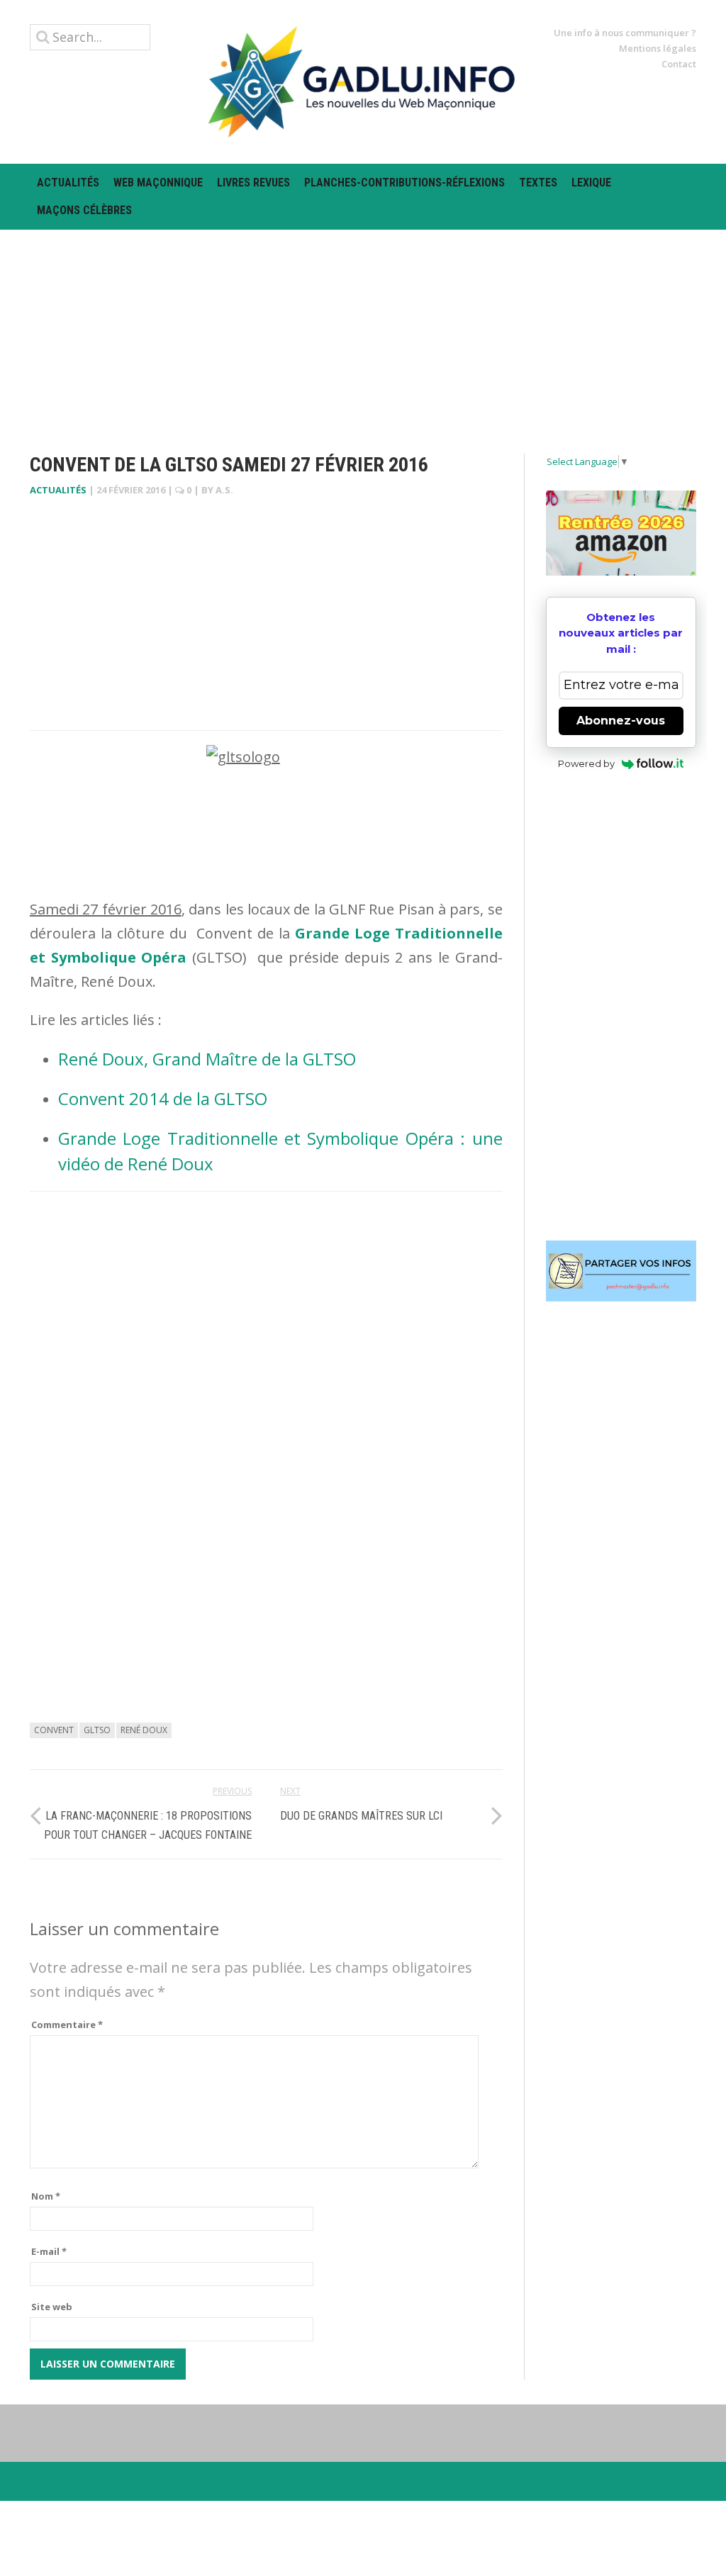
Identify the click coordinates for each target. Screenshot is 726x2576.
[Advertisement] (363, 329)
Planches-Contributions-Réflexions (404, 183)
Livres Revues (253, 183)
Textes (538, 183)
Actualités (68, 183)
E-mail (49, 2251)
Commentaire (67, 2025)
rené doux (144, 1730)
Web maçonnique (158, 183)
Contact (679, 64)
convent (54, 1730)
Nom (46, 2196)
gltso (97, 1730)
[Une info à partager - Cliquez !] (621, 1271)
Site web (52, 2307)
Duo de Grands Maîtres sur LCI (361, 1816)
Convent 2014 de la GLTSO (163, 1098)
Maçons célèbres (84, 210)
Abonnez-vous (621, 721)
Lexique (591, 183)
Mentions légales (658, 48)
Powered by (586, 763)
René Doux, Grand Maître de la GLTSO (207, 1059)
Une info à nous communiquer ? (625, 33)
